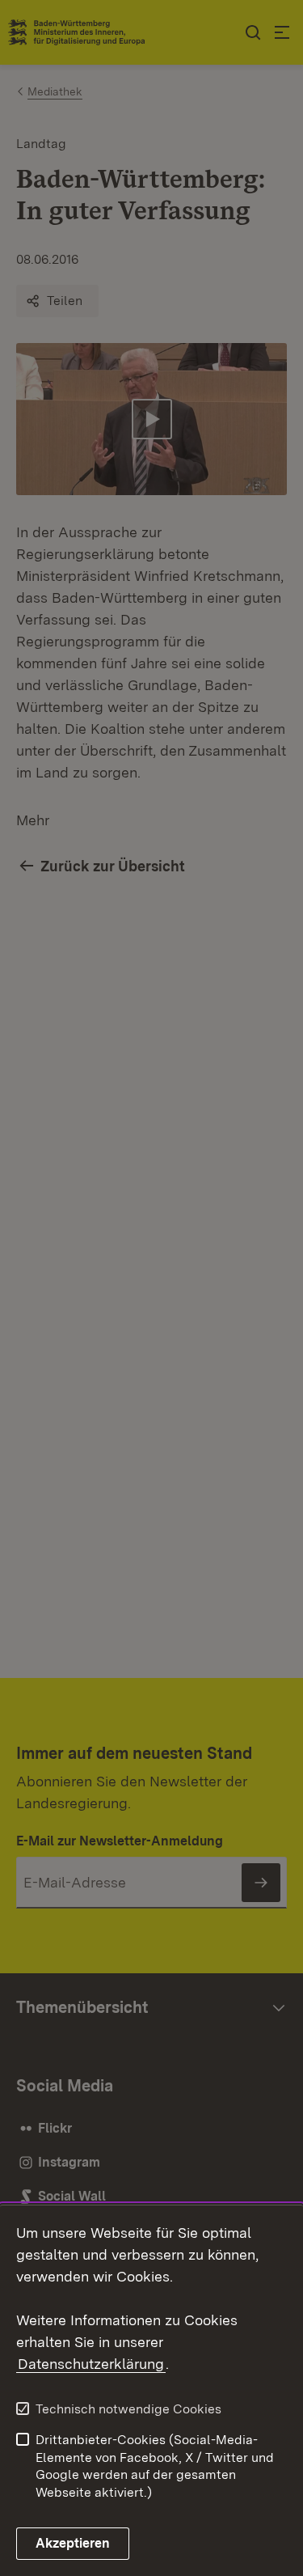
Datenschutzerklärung (91, 2364)
